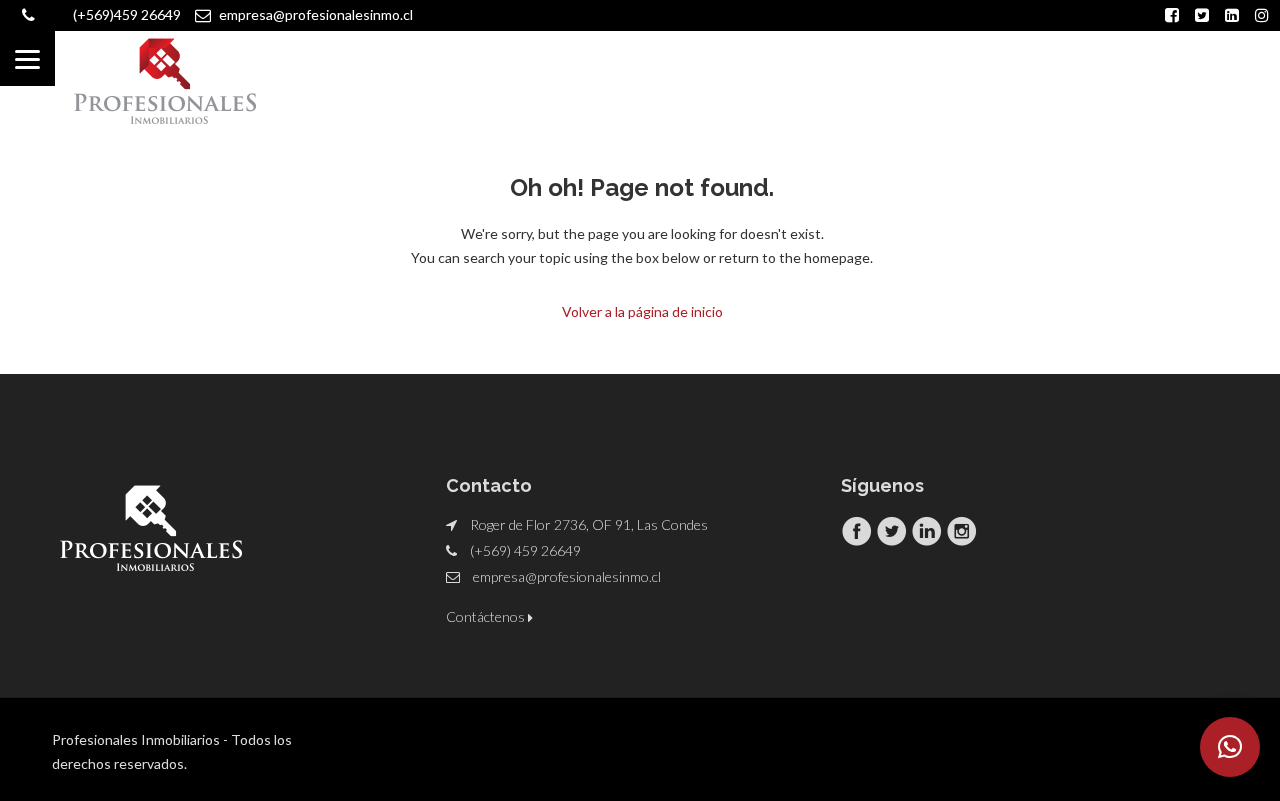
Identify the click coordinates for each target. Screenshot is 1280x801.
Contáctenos (487, 616)
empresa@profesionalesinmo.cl (567, 576)
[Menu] (27, 58)
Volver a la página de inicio (642, 311)
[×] (1230, 747)
